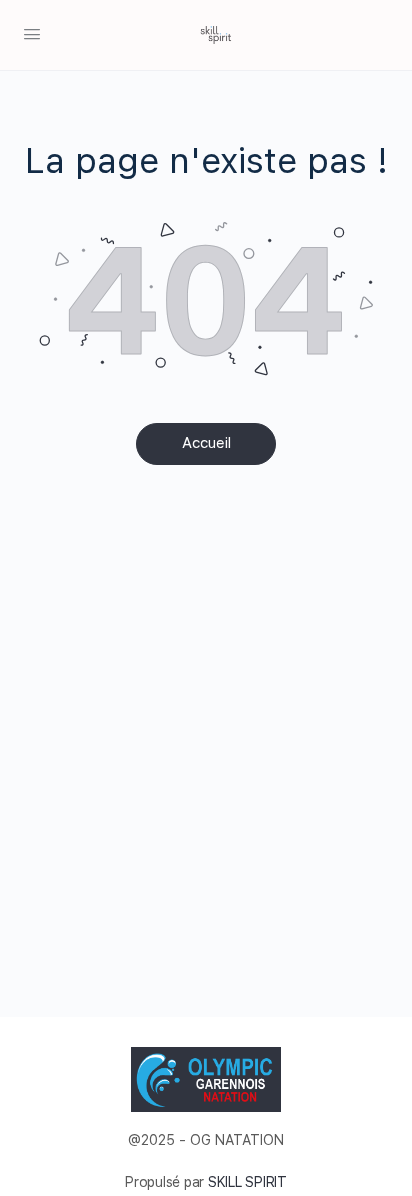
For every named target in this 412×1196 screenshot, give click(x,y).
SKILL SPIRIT (247, 1182)
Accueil (206, 443)
